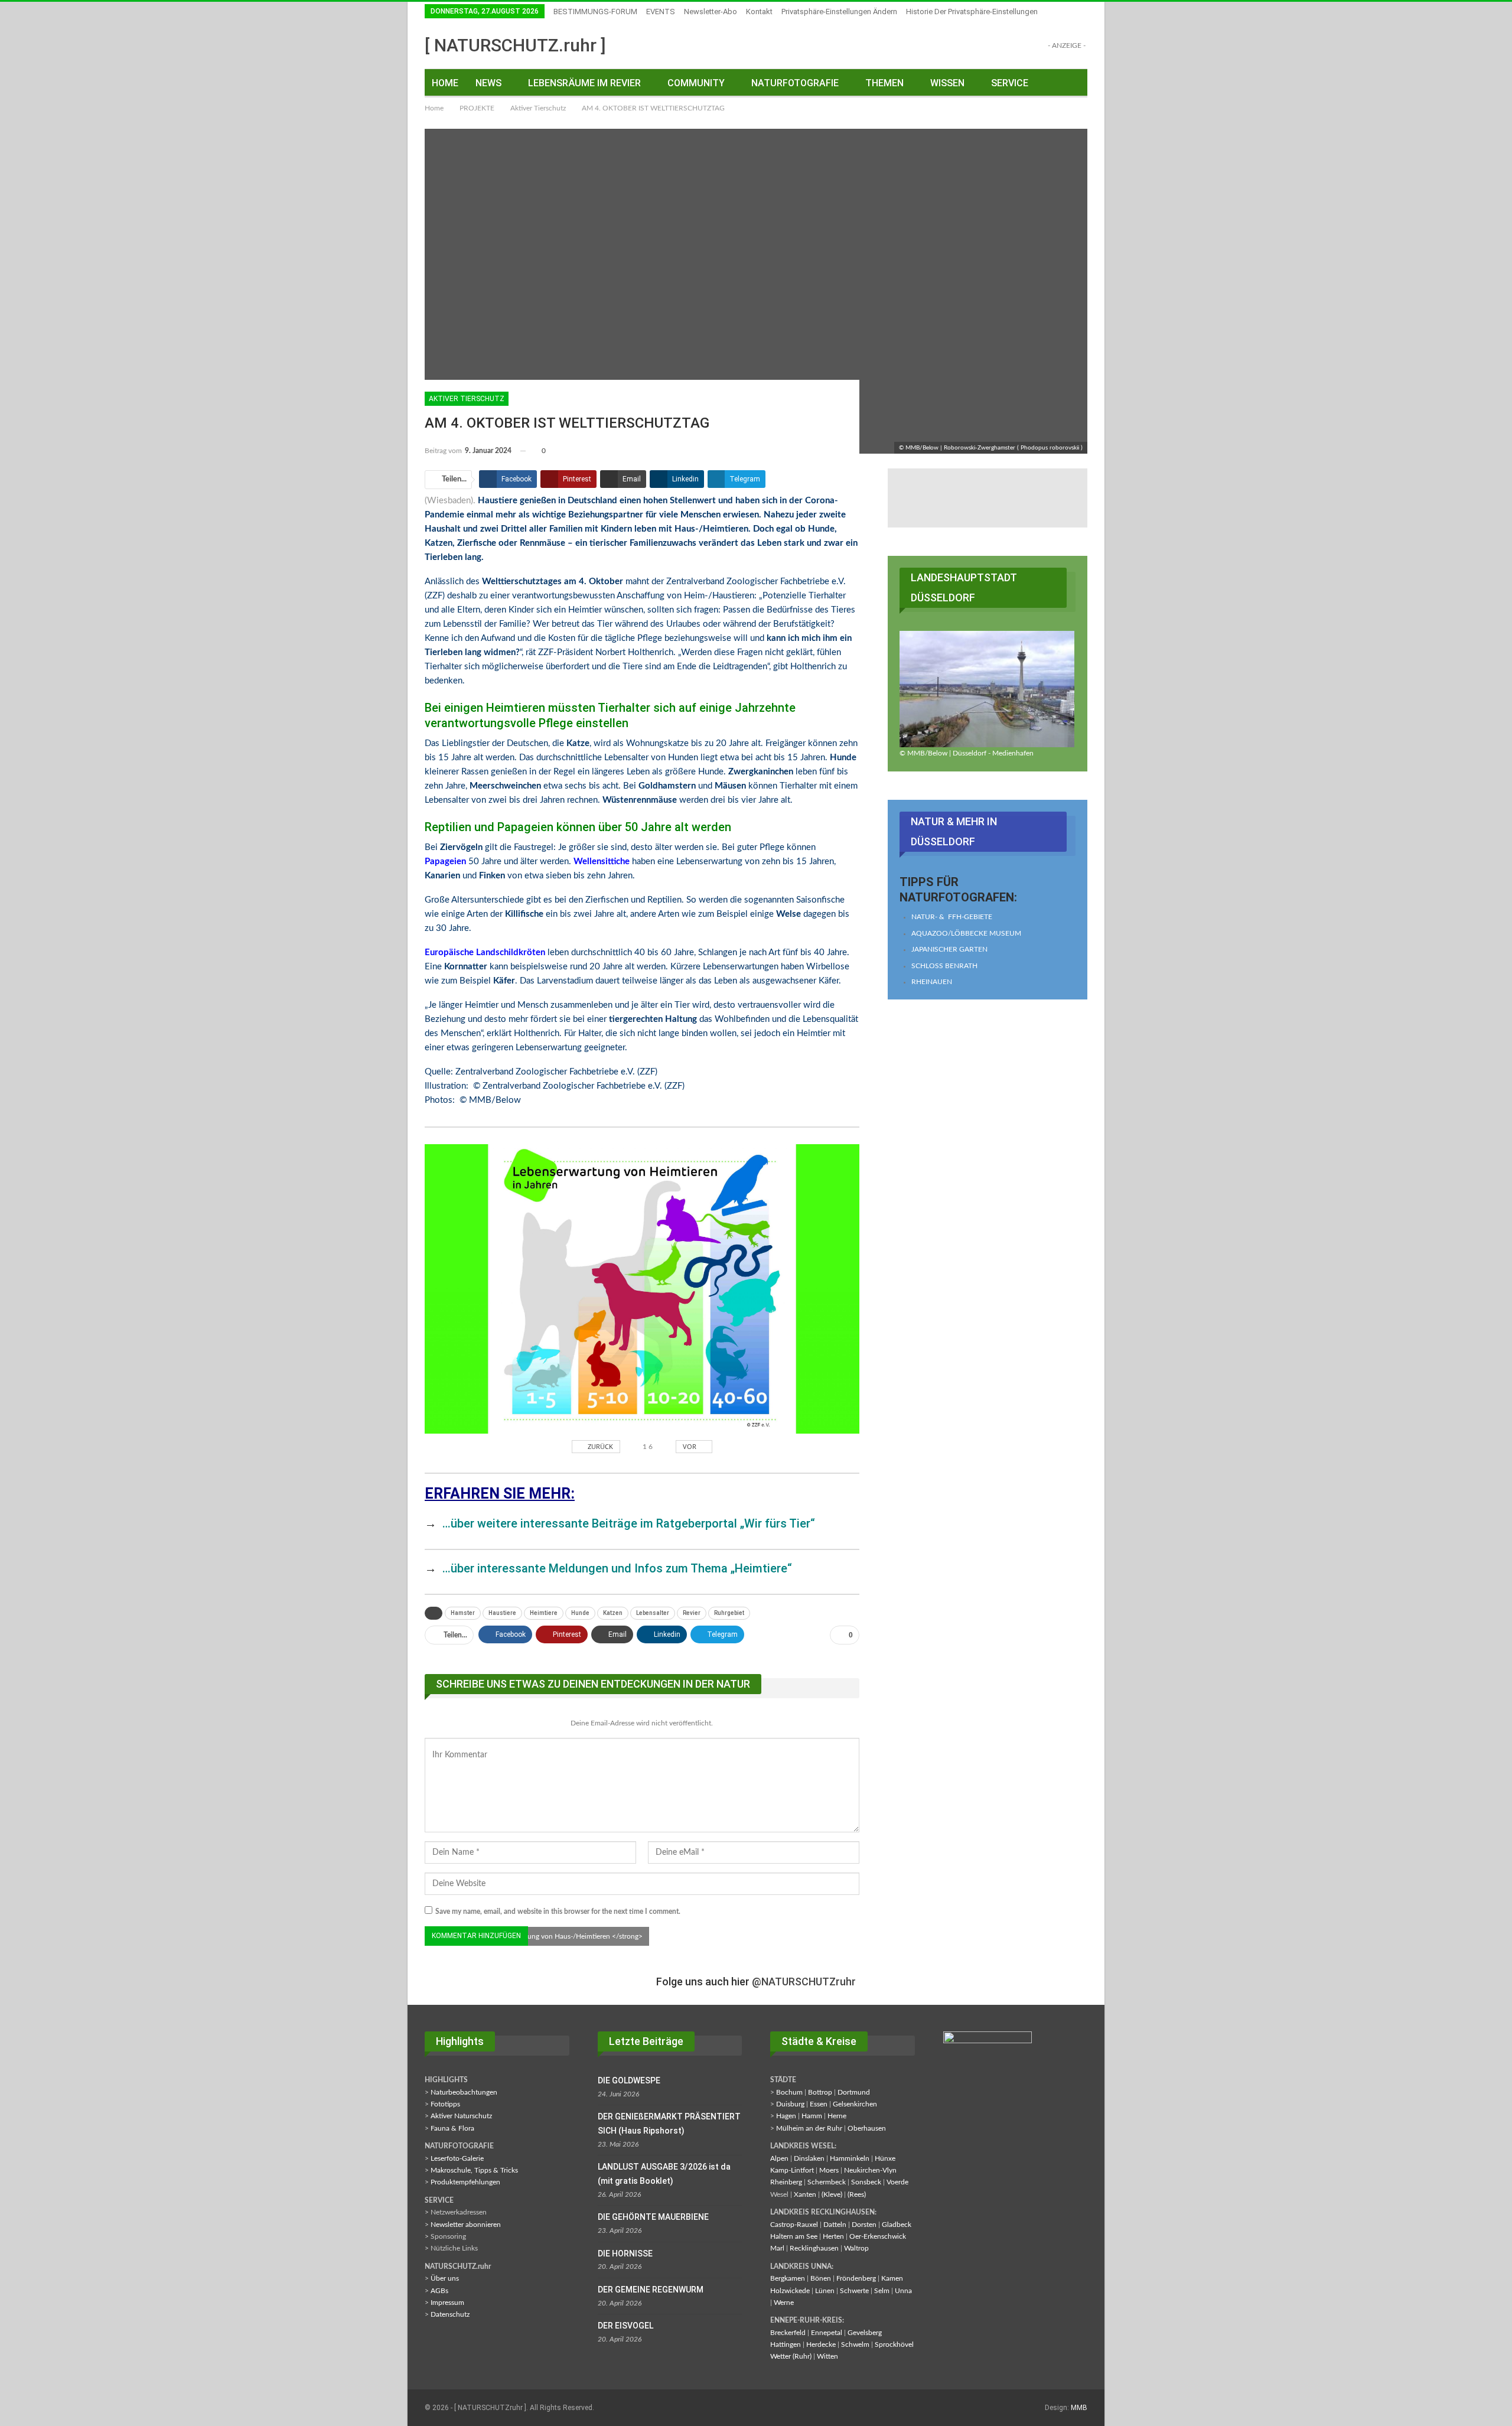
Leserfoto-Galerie (457, 2158)
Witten (827, 2356)
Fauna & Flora (452, 2128)
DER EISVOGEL (625, 2326)
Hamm (812, 2116)
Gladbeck (897, 2225)
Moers (829, 2170)
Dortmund (854, 2092)
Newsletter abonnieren (466, 2225)
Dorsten (864, 2225)
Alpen (779, 2158)
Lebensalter (653, 1613)
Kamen (892, 2278)
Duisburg (790, 2104)
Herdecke (821, 2344)
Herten (833, 2236)
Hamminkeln (850, 2158)
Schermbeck (827, 2182)
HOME (445, 83)
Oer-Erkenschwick (878, 2236)
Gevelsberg (865, 2333)
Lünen (825, 2291)
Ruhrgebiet (729, 1613)
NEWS (488, 83)
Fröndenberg (856, 2278)
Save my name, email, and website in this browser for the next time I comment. (558, 1912)
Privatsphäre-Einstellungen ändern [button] (839, 12)
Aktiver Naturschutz (461, 2116)
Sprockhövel (894, 2344)
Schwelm (855, 2344)
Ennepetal (827, 2333)
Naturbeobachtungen (464, 2092)
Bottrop (820, 2092)
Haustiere (502, 1613)
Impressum (447, 2303)
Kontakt (759, 12)
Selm (882, 2291)
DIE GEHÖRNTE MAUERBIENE (653, 2217)
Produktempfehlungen (465, 2182)
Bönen (821, 2278)
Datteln (835, 2225)
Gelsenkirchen (855, 2104)
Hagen (786, 2116)
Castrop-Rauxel (794, 2225)
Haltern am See (794, 2236)
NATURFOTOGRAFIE (795, 83)
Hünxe (885, 2158)
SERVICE (1010, 83)
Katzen (613, 1613)
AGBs (439, 2291)
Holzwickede (790, 2291)
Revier (692, 1613)
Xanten (805, 2194)
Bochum (789, 2092)
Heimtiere (544, 1613)
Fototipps (445, 2104)
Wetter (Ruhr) (791, 2356)
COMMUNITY (696, 83)
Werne (784, 2303)
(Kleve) (832, 2194)
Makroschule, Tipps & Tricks (474, 2170)
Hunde (580, 1613)
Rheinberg (786, 2182)
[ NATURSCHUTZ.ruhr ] (515, 45)
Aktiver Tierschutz (467, 399)
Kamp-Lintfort (792, 2170)
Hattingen (786, 2344)
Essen (819, 2104)
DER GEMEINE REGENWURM (651, 2290)
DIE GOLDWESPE (629, 2080)
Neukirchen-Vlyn (870, 2170)
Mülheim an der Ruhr (809, 2128)
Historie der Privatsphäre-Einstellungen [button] (972, 12)
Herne (837, 2116)
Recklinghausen (814, 2248)
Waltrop (856, 2248)
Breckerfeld (788, 2333)
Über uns (445, 2278)
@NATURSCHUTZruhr (804, 1981)
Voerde (897, 2182)
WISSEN (947, 83)
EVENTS (661, 12)
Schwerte (854, 2291)
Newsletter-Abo (711, 12)
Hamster (463, 1613)
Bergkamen (788, 2278)
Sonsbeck (866, 2182)
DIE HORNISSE (625, 2254)
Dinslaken (809, 2158)
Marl (777, 2248)
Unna (903, 2291)
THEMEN (884, 83)
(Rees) (857, 2194)
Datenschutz (450, 2314)
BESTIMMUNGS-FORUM (595, 12)
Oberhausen (867, 2128)
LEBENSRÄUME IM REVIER (584, 83)
